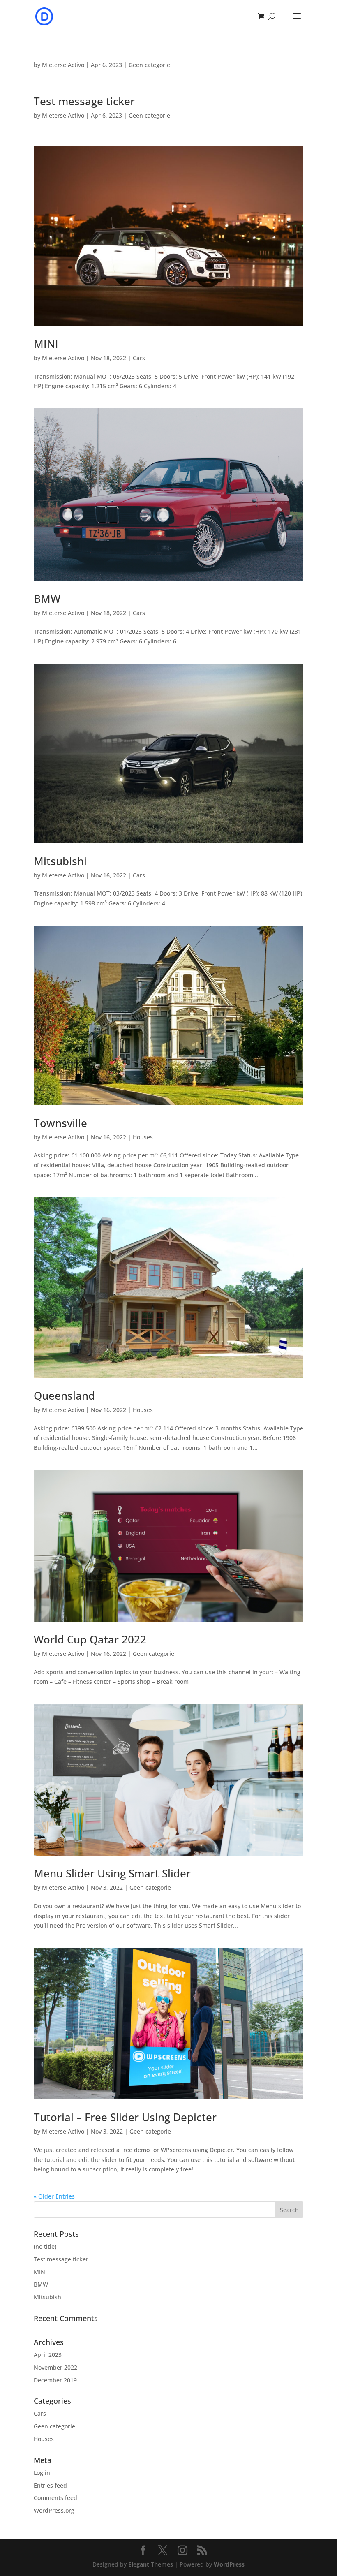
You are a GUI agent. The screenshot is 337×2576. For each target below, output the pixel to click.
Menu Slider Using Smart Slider (112, 1873)
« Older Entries (54, 2196)
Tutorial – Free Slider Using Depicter (125, 2117)
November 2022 (55, 2367)
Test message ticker (84, 101)
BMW (47, 599)
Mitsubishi (60, 861)
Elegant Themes (151, 2564)
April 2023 (48, 2355)
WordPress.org (54, 2510)
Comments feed (55, 2498)
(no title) (45, 2246)
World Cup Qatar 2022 (90, 1639)
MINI (46, 344)
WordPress (229, 2564)
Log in (42, 2473)
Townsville (60, 1123)
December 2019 (55, 2380)
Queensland (64, 1396)
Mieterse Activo (63, 65)
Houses (143, 1137)
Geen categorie (149, 65)
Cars (139, 358)
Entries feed (50, 2485)
